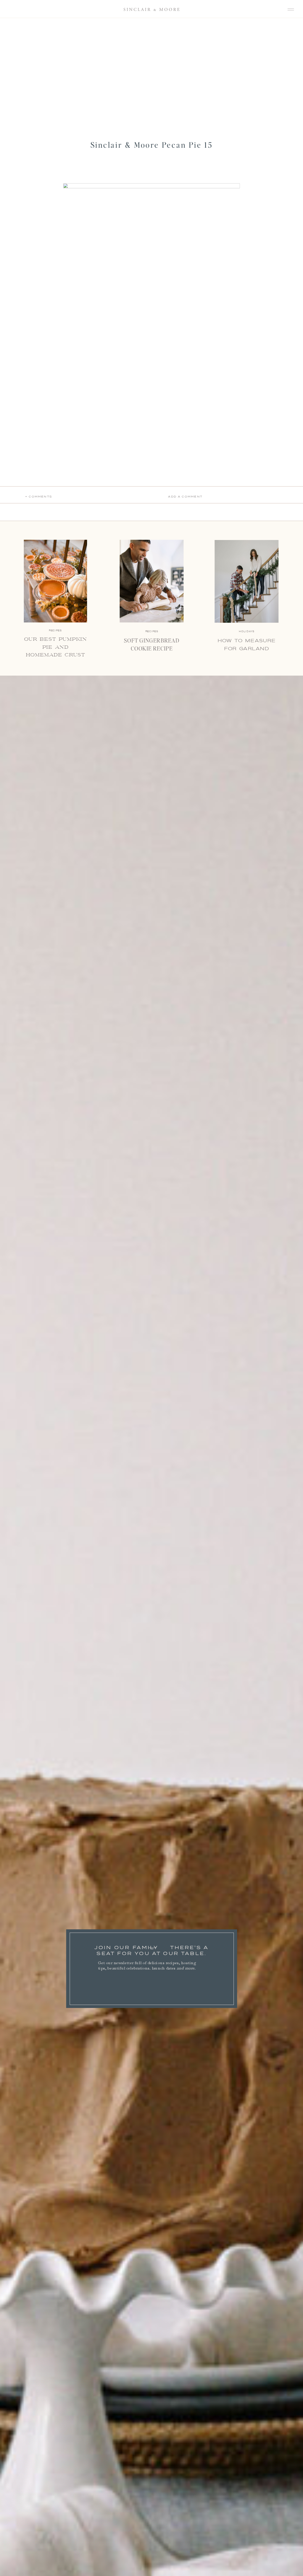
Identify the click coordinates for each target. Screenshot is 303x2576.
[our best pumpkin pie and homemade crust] (55, 581)
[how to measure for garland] (246, 581)
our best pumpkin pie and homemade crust (55, 647)
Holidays (247, 631)
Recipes (152, 631)
